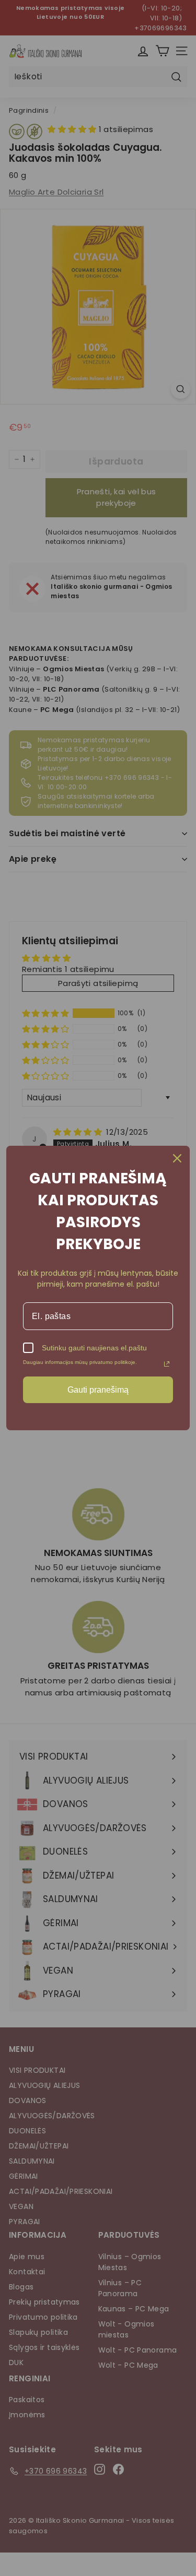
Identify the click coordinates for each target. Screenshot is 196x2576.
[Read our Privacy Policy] (167, 1364)
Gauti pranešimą (98, 1390)
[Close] (177, 1158)
